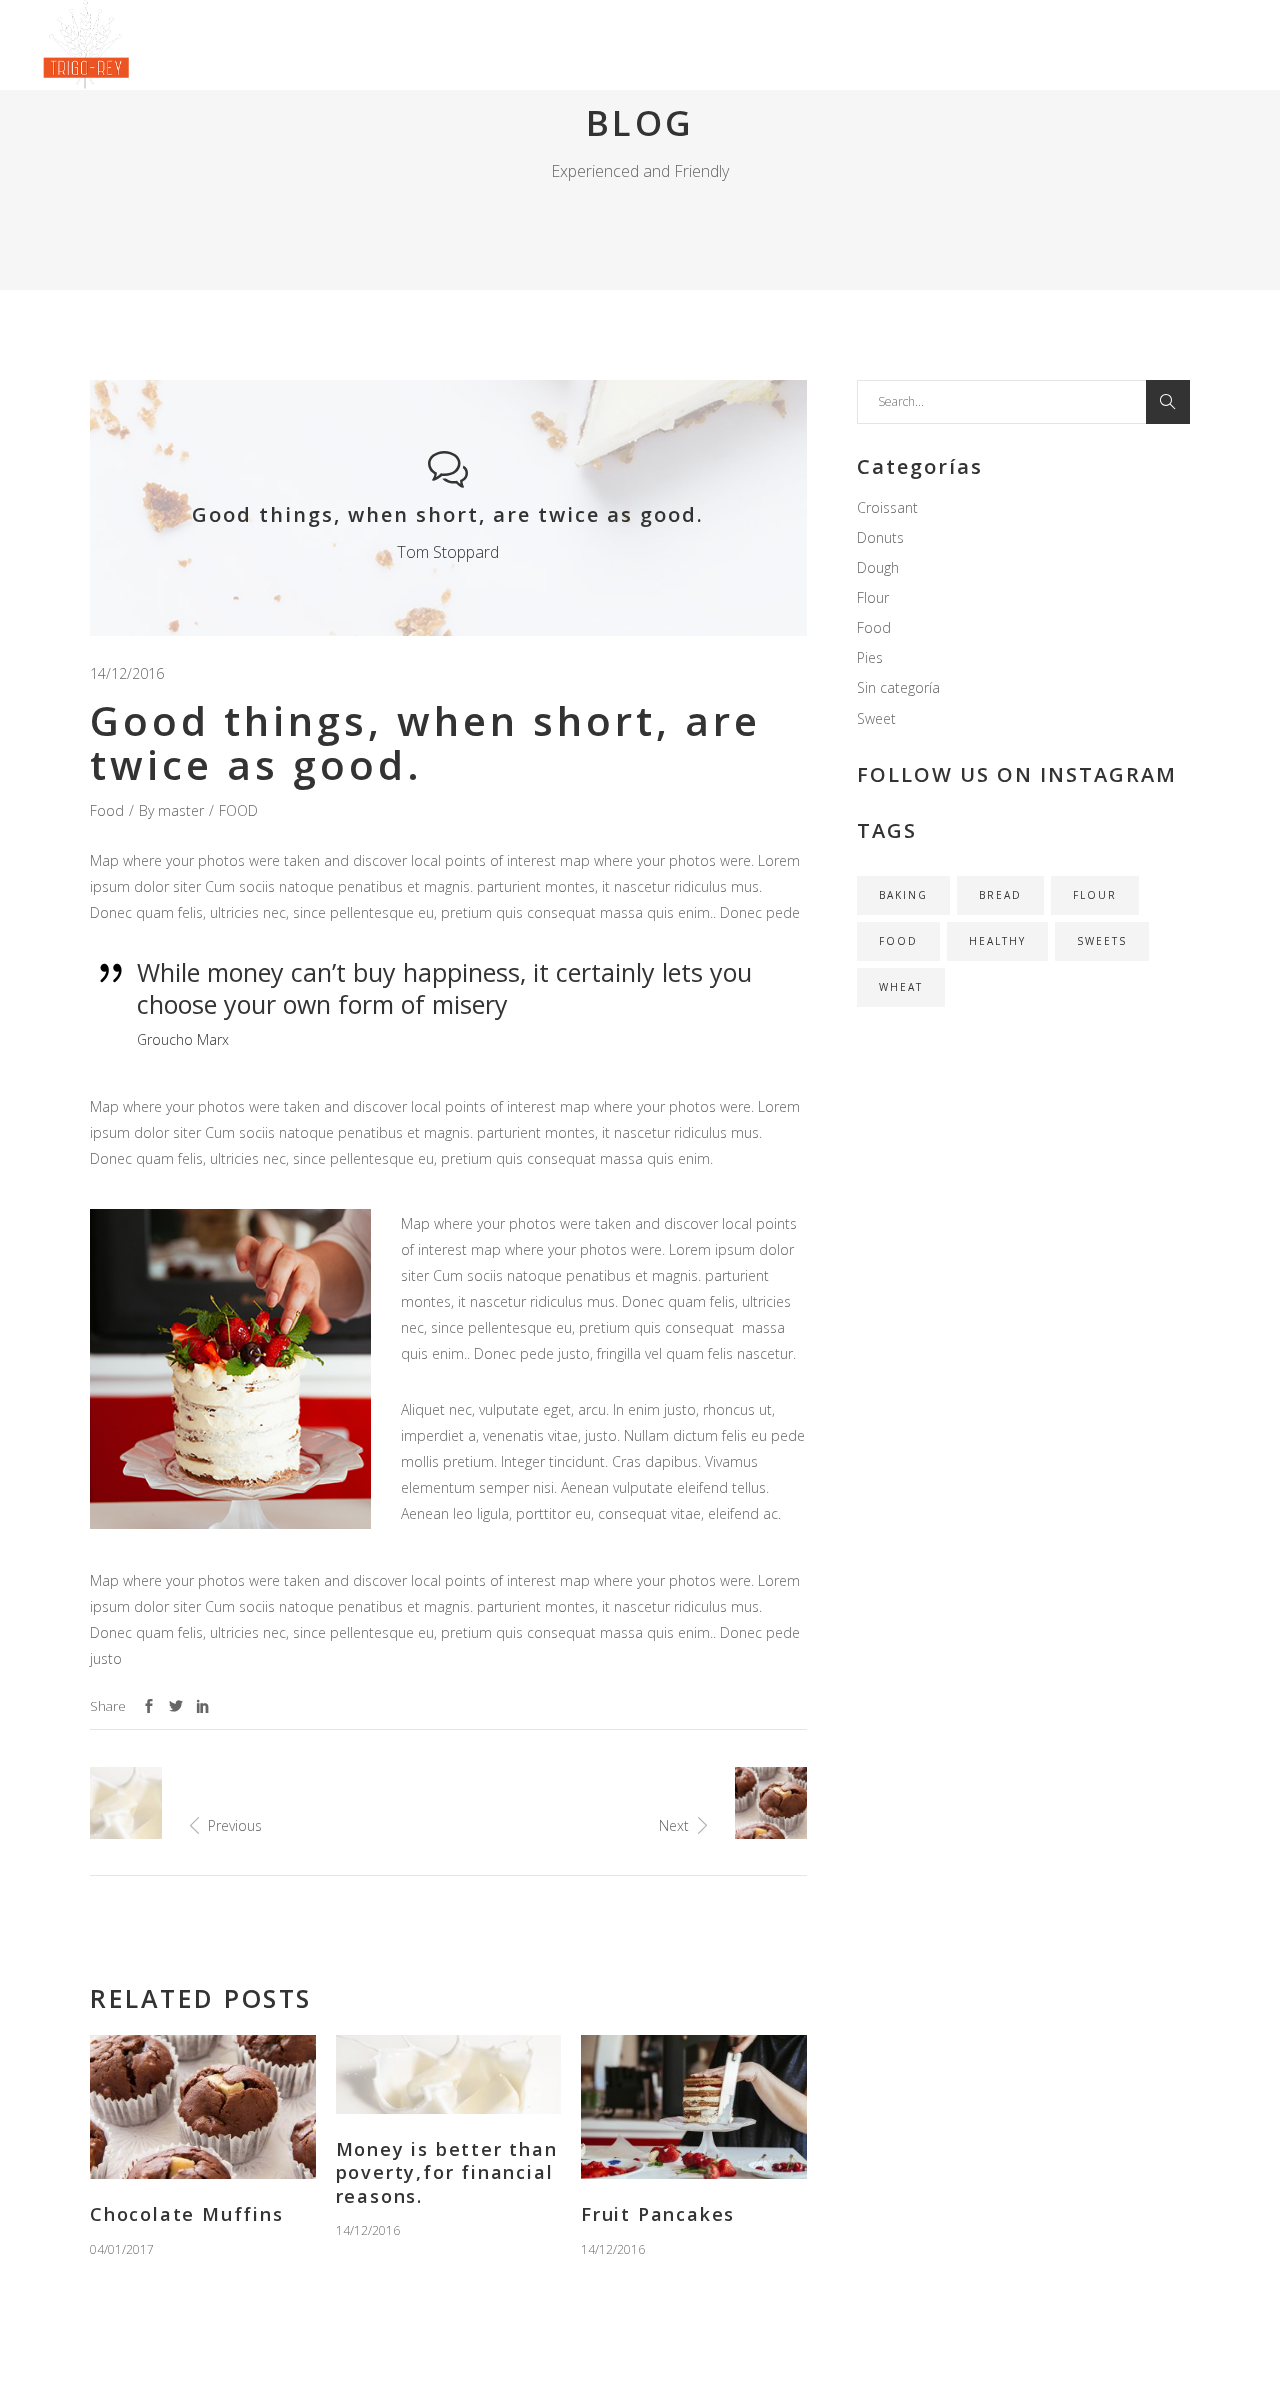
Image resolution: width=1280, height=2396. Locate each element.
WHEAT (901, 987)
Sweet (876, 718)
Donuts (880, 537)
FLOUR (1095, 895)
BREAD (1000, 895)
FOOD (238, 810)
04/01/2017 (122, 2249)
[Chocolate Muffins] (203, 2107)
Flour (873, 597)
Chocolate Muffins (187, 2214)
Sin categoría (898, 687)
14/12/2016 (127, 673)
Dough (878, 567)
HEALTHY (997, 941)
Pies (870, 657)
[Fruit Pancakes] (694, 2107)
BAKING (903, 895)
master (181, 810)
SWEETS (1102, 941)
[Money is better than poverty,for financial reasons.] (449, 2074)
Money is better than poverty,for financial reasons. (447, 2172)
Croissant (887, 507)
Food (107, 810)
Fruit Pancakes (658, 2214)
